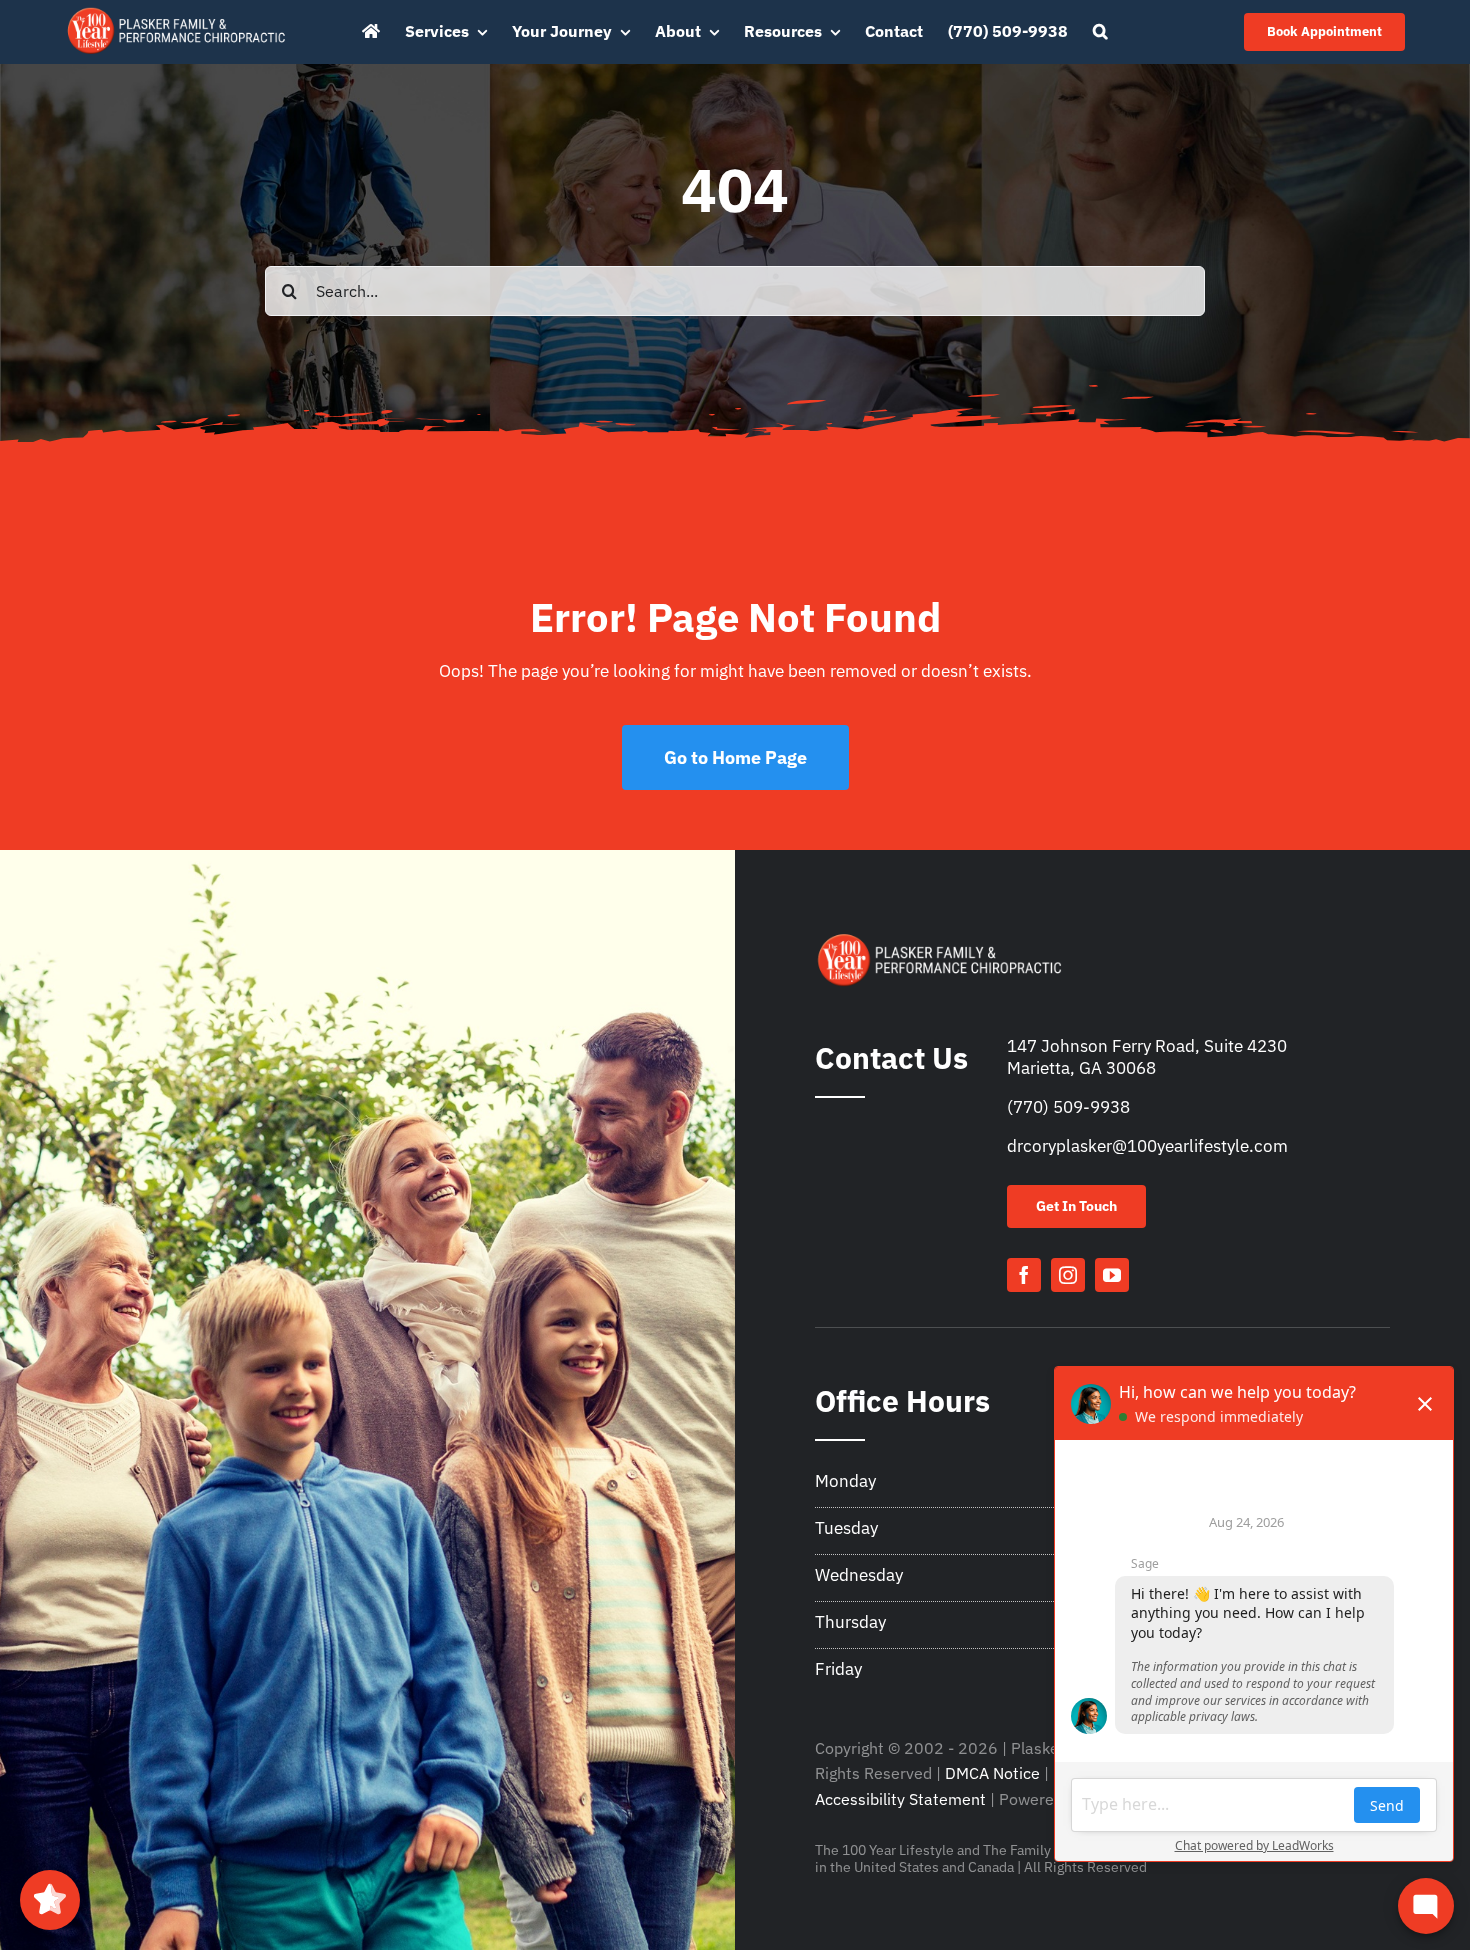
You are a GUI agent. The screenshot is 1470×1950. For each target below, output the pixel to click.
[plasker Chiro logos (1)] (177, 12)
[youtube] (1112, 1275)
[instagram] (1068, 1275)
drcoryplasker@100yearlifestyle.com (1147, 1146)
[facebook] (1024, 1275)
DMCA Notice (992, 1773)
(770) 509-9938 (1068, 1107)
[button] (1100, 32)
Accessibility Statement (900, 1799)
